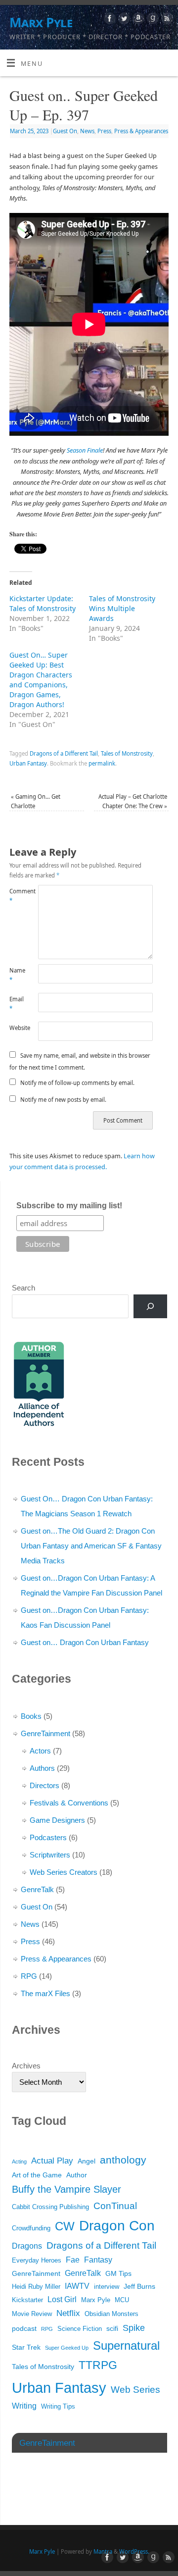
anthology (123, 2160)
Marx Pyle (41, 22)
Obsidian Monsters (111, 2314)
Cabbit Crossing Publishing (50, 2207)
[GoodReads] (152, 20)
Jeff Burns (139, 2286)
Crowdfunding (31, 2228)
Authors (42, 1768)
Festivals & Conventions (69, 1803)
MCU (122, 2300)
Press (104, 131)
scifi (112, 2328)
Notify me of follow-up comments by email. (77, 1083)
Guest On (65, 131)
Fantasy (98, 2260)
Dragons (27, 2246)
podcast (24, 2328)
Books (31, 1716)
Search (23, 1288)
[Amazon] (137, 20)
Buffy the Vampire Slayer (67, 2189)
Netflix (68, 2313)
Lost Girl (62, 2299)
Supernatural (126, 2345)
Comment (17, 896)
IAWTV (77, 2286)
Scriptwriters (50, 1855)
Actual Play (52, 2161)
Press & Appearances (141, 131)
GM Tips (118, 2273)
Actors (40, 1751)
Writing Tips (58, 2407)
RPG (29, 1976)
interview (107, 2287)
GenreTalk (37, 1889)
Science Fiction (80, 2329)
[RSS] (166, 20)
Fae (73, 2260)
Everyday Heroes (37, 2261)
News (87, 131)
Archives (26, 2066)
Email (17, 1004)
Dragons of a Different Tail (64, 753)
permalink (102, 763)
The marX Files (45, 1993)
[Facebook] (109, 20)
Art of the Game (37, 2175)
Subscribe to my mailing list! (69, 1206)
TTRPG (98, 2365)
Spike (134, 2328)
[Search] (150, 1306)
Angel (87, 2161)
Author (77, 2175)
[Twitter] (123, 20)
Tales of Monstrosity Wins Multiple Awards (122, 608)
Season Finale (85, 450)
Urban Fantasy (28, 763)
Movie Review (32, 2314)
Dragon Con (117, 2226)
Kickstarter (27, 2300)
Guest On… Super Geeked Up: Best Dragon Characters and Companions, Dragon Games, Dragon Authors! (41, 680)
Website (17, 1028)
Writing (24, 2406)
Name (17, 975)
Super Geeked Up (67, 2348)
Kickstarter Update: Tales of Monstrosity (43, 603)
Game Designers (57, 1820)
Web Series (135, 2390)
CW (65, 2226)
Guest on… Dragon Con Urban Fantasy (85, 1642)
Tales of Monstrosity (127, 753)
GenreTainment (45, 1733)
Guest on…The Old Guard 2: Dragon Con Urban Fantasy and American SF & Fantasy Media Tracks (91, 1546)
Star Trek (26, 2347)
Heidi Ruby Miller (36, 2287)
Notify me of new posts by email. (63, 1100)
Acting (19, 2162)
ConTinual (115, 2206)
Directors (44, 1785)
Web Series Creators (64, 1872)
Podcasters (48, 1837)
